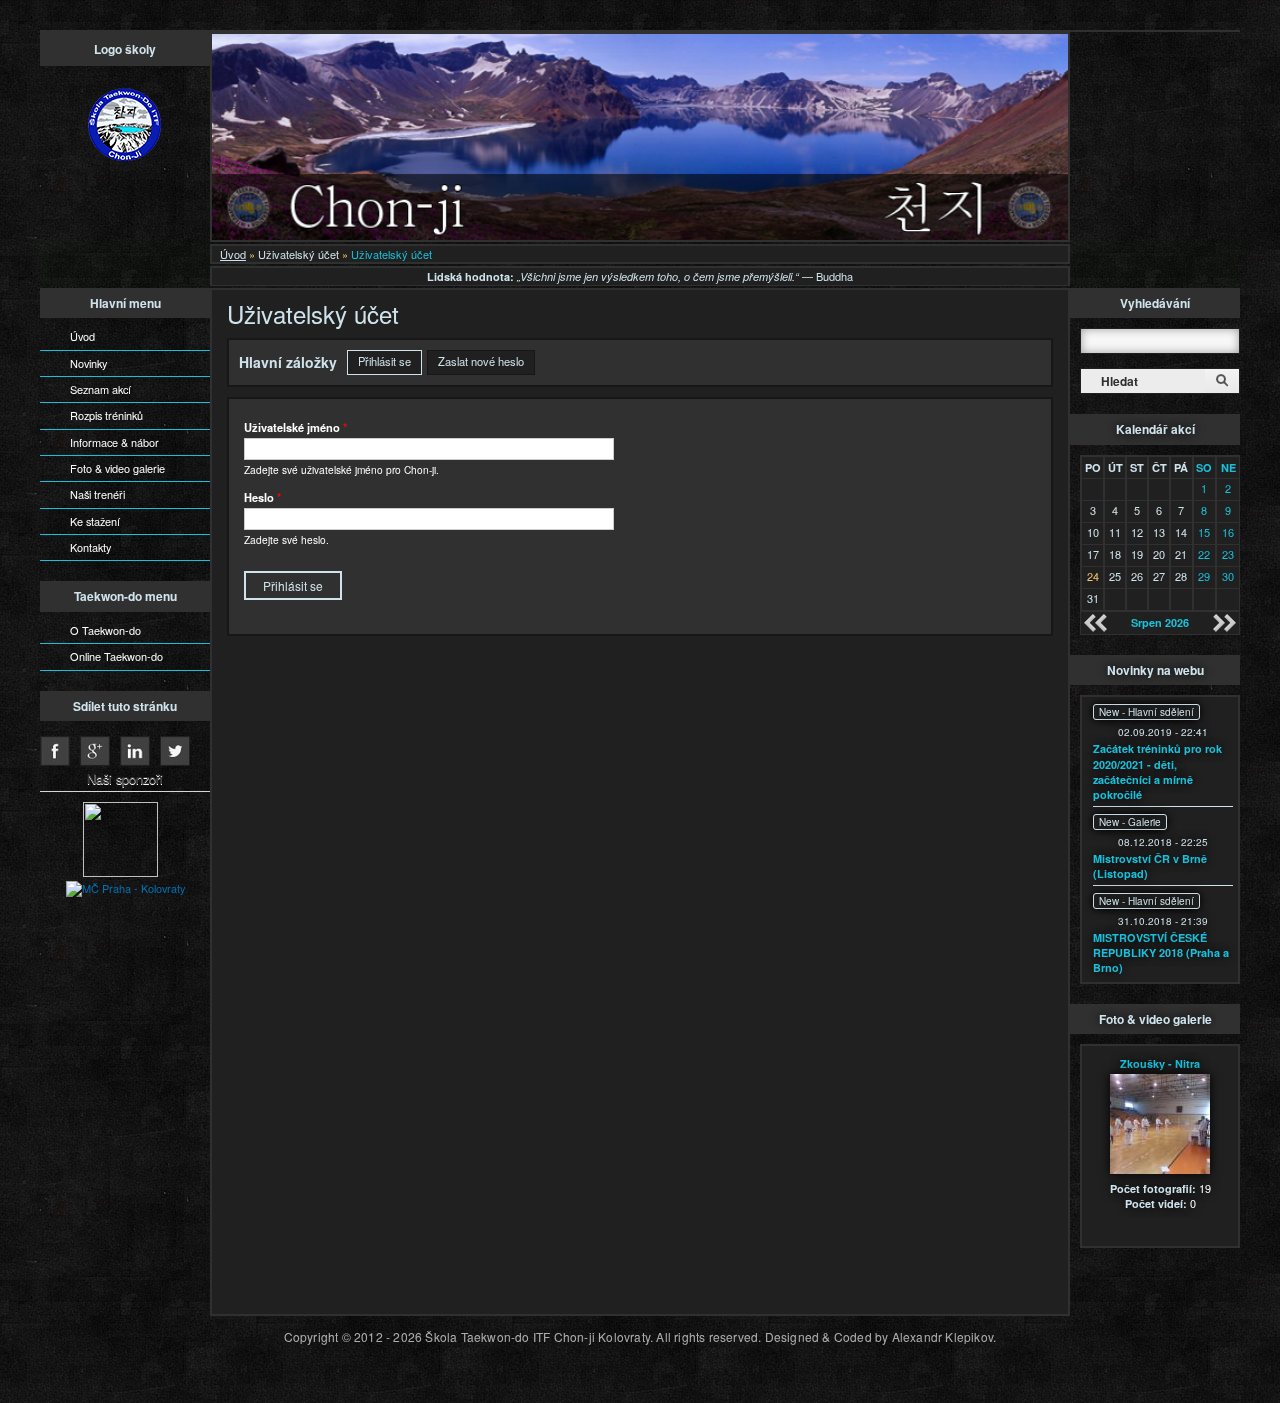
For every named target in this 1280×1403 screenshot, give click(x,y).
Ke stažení (95, 521)
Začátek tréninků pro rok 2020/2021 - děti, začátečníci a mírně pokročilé (1157, 771)
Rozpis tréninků (106, 415)
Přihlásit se (390, 361)
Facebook (55, 751)
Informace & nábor (114, 442)
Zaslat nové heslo (481, 361)
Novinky (88, 363)
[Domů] (125, 126)
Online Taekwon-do (116, 656)
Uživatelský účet (298, 254)
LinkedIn (135, 751)
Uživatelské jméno (295, 427)
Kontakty (90, 547)
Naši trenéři (97, 494)
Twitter (175, 751)
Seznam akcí (100, 389)
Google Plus (95, 751)
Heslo (262, 497)
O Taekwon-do (105, 630)
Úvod (233, 254)
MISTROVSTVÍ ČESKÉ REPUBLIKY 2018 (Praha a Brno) (1161, 953)
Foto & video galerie (117, 468)
